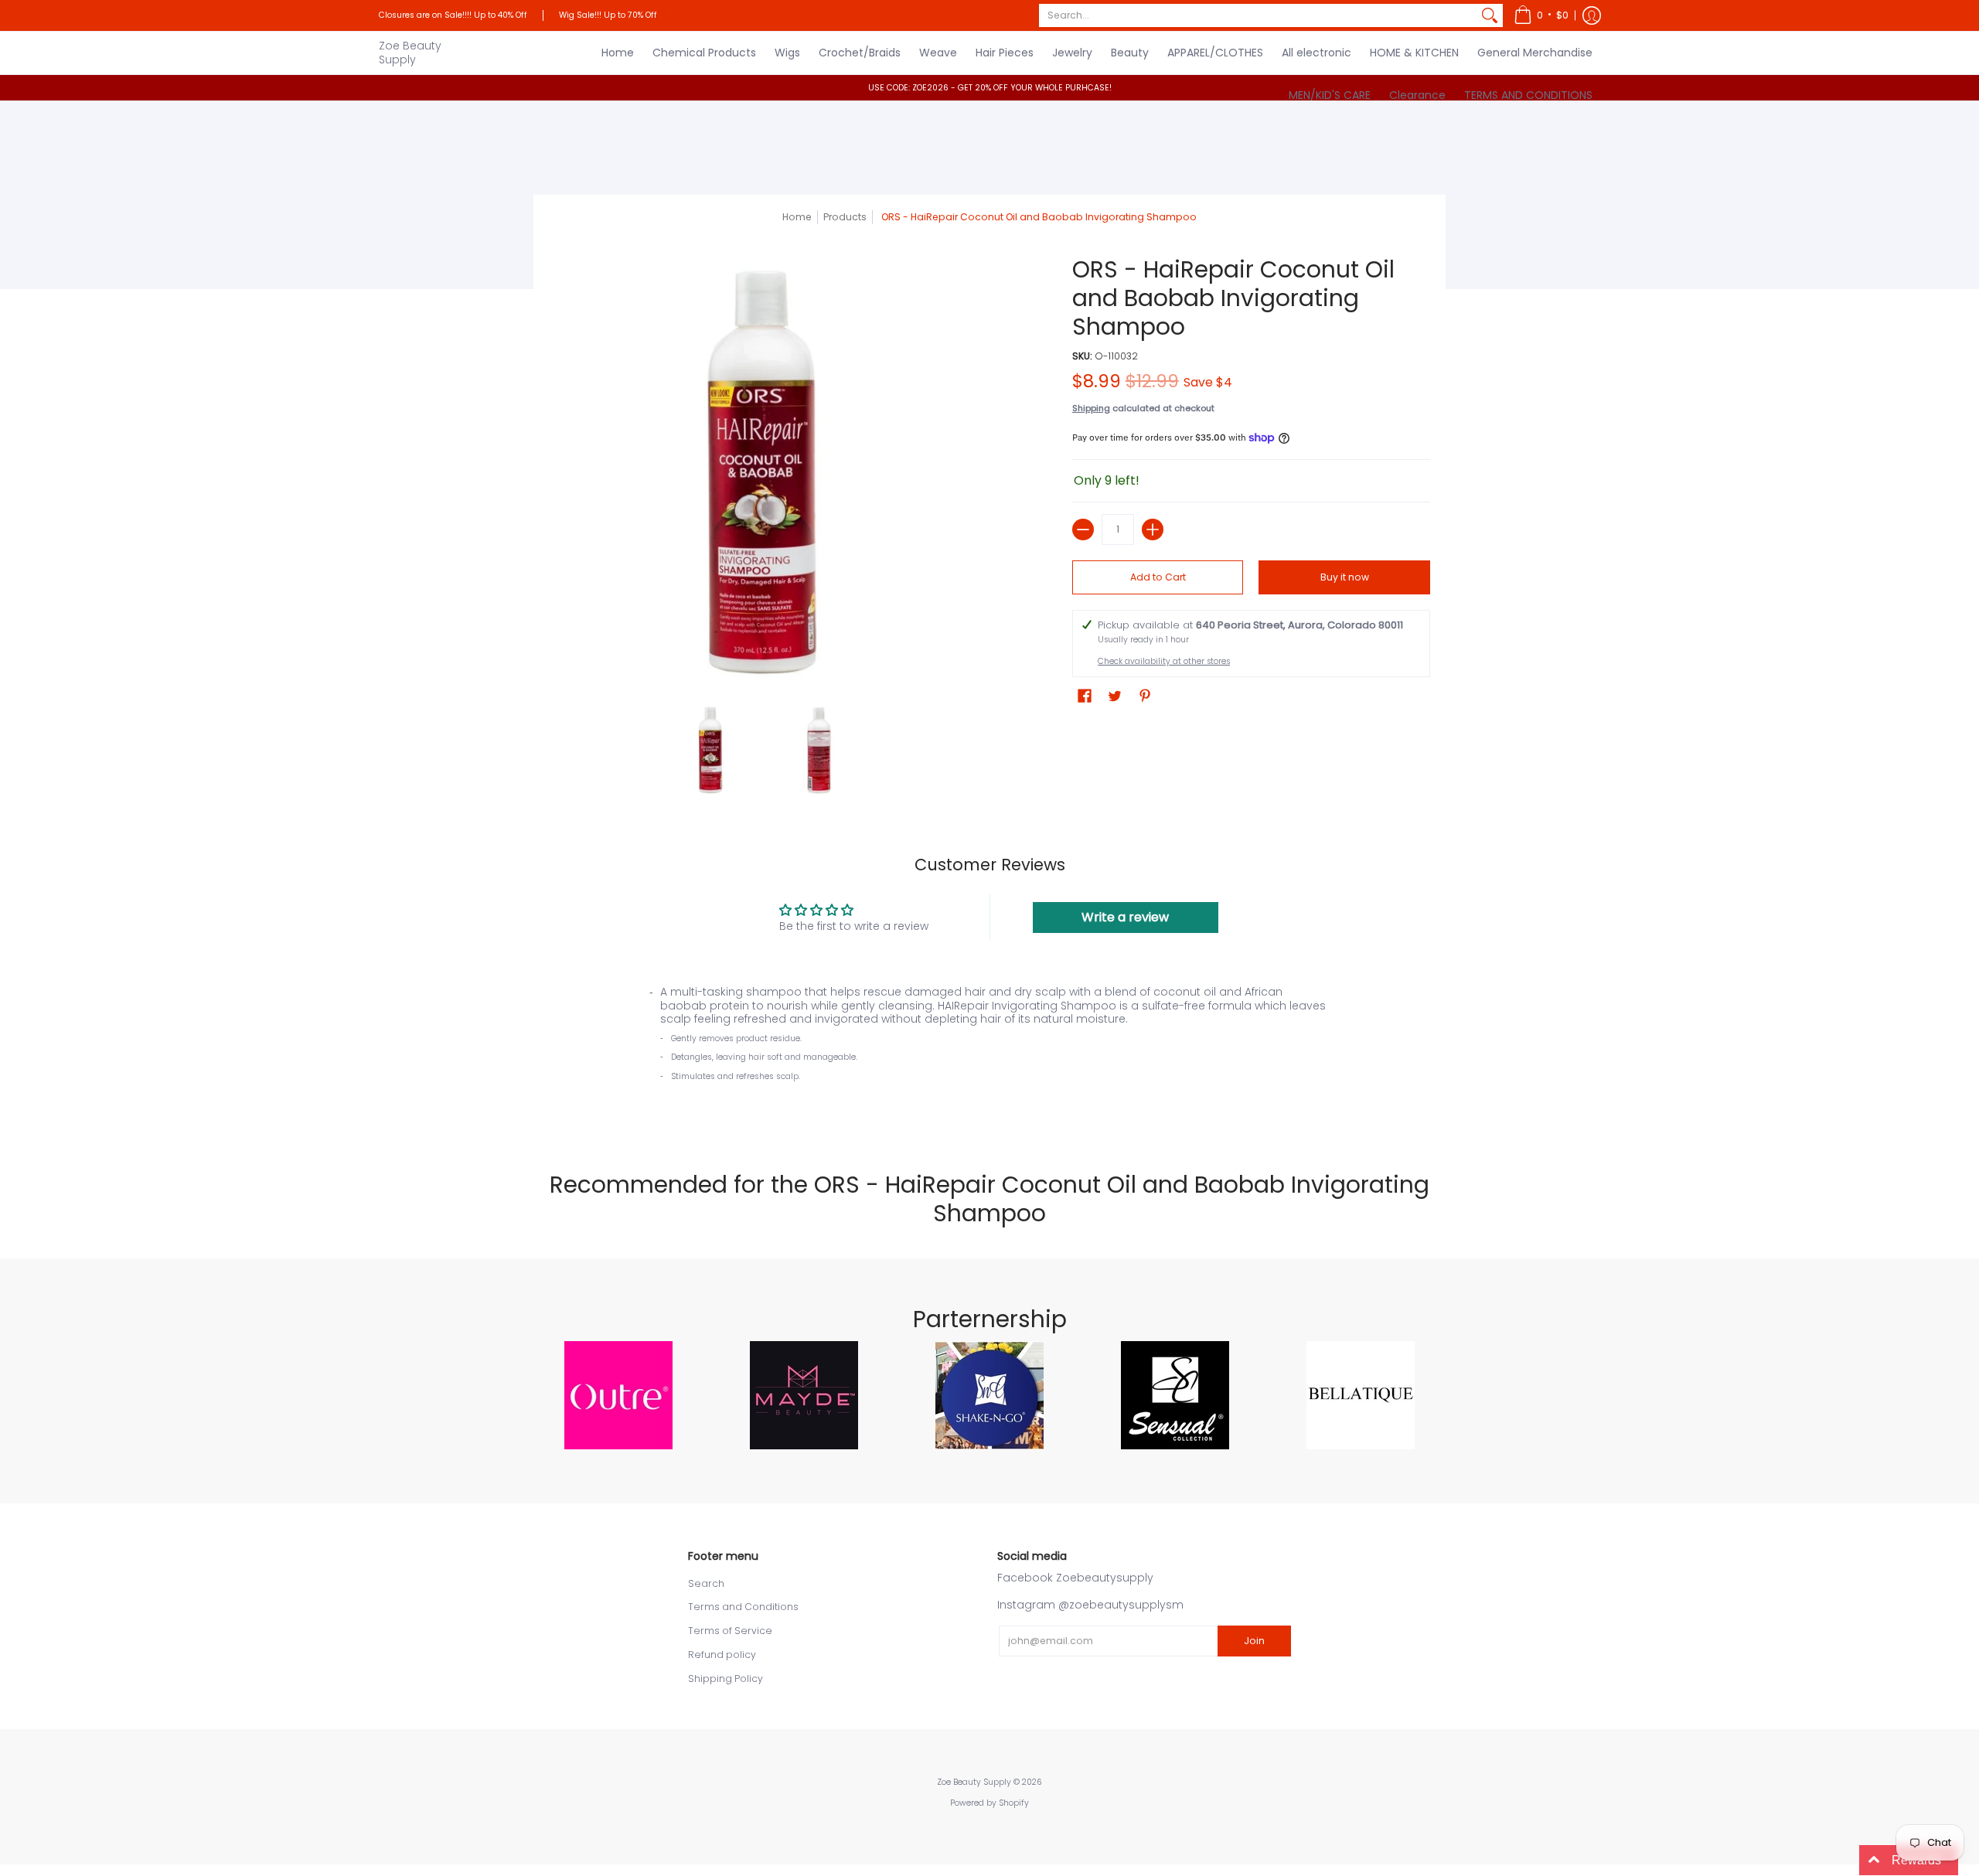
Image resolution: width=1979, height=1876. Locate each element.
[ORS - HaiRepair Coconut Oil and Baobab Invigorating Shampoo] (711, 750)
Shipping (1091, 408)
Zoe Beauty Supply (410, 53)
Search (706, 1583)
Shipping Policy (726, 1679)
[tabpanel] (989, 1051)
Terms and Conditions (743, 1607)
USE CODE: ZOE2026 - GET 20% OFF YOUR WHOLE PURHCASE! (990, 88)
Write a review (1125, 917)
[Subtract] (1083, 529)
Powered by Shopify (989, 1803)
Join (1254, 1641)
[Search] (1490, 15)
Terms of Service (730, 1631)
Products (845, 217)
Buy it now (1345, 577)
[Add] (1153, 529)
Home (797, 217)
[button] (1541, 15)
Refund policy (722, 1655)
